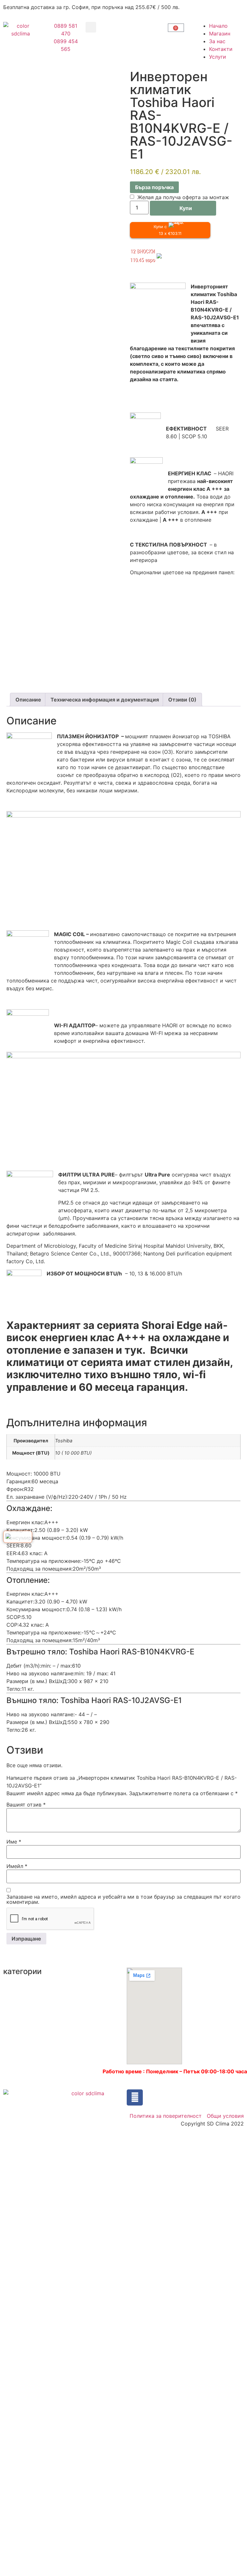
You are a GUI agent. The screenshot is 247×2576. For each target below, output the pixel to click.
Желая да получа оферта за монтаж (183, 197)
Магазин (220, 34)
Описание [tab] (28, 700)
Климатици (17, 2010)
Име (14, 1842)
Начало (218, 26)
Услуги (218, 57)
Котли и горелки (86, 1984)
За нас (217, 41)
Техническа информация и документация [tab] (105, 700)
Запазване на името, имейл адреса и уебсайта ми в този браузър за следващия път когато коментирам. (123, 1899)
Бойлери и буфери (27, 1986)
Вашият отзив (26, 1805)
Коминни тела (83, 1971)
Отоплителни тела (88, 2016)
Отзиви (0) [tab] (182, 700)
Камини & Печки (24, 1998)
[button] (91, 27)
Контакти (221, 49)
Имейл (17, 1866)
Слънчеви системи (89, 2029)
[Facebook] (135, 2097)
